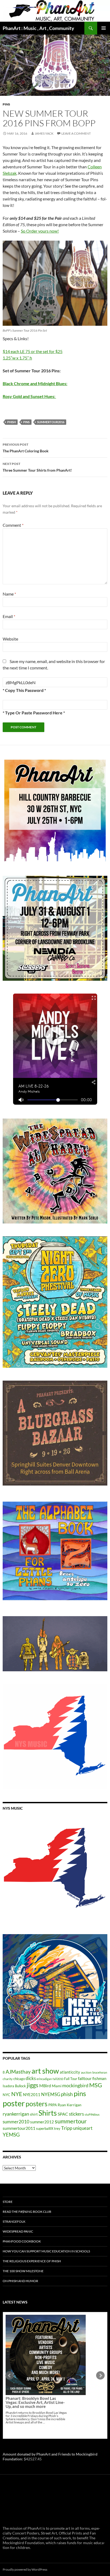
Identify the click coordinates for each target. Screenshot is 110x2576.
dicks (31, 2078)
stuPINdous (92, 2114)
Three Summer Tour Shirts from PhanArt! (37, 467)
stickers (76, 2114)
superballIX (45, 2128)
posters (37, 2104)
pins (26, 422)
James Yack (44, 133)
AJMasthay (18, 2072)
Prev (10, 2376)
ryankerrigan (16, 2114)
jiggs (33, 2085)
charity (8, 2079)
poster (14, 2103)
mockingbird (75, 2085)
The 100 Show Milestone (23, 2271)
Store (8, 2202)
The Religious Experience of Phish (32, 2261)
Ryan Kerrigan (70, 2105)
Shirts (48, 2113)
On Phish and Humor (20, 2281)
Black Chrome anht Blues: (35, 383)
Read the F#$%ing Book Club (27, 2212)
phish (11, 422)
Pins (6, 104)
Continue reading (42, 2380)
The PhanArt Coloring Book (26, 448)
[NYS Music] (55, 1869)
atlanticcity (70, 2072)
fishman (99, 2078)
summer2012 (42, 2122)
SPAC (63, 2114)
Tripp (67, 2128)
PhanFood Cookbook (22, 2241)
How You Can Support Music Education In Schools (46, 2251)
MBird (45, 2086)
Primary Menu (104, 28)
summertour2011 (19, 2128)
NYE (17, 2094)
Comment (13, 525)
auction (86, 2072)
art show (45, 2071)
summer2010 (16, 2122)
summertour (71, 2121)
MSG (96, 2085)
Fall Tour (71, 2079)
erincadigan (44, 2079)
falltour (85, 2078)
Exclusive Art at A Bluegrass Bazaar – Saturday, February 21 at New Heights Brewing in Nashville (36, 2360)
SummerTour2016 (51, 422)
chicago (19, 2079)
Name (9, 594)
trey (57, 2128)
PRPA (53, 2105)
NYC (7, 2095)
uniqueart (83, 2128)
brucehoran (100, 2072)
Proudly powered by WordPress (25, 2569)
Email (9, 616)
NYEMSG (51, 2094)
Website (10, 639)
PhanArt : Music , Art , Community (38, 28)
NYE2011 (32, 2094)
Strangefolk (14, 2221)
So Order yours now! (40, 231)
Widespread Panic (18, 2231)
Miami (57, 2086)
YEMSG (11, 2134)
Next (100, 2376)
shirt (34, 2114)
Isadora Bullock (14, 2086)
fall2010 (58, 2079)
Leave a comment (76, 133)
